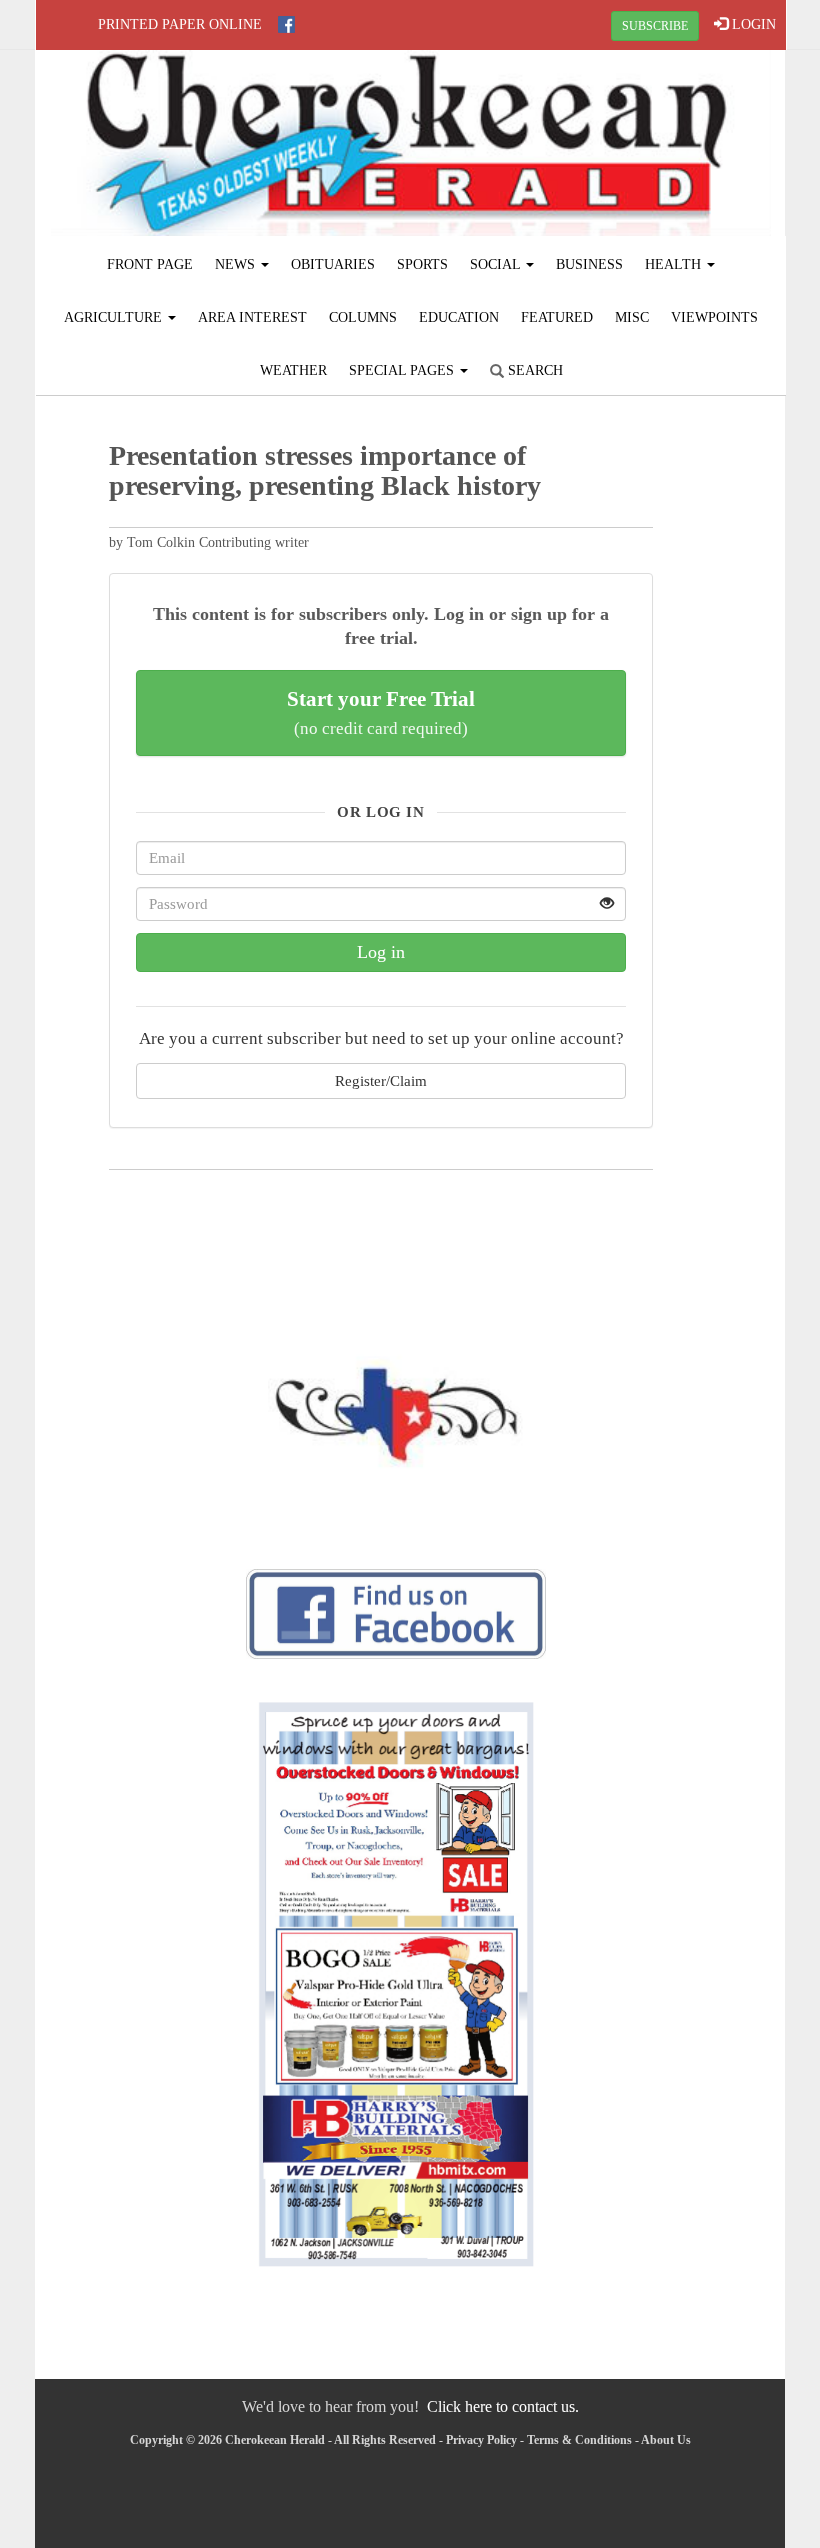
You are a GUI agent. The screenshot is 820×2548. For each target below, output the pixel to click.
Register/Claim (381, 1080)
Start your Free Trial (381, 712)
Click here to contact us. (503, 2406)
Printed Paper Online (180, 24)
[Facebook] (286, 24)
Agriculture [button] (115, 317)
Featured (557, 317)
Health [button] (675, 264)
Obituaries (333, 264)
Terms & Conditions (579, 2440)
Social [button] (497, 264)
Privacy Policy (481, 2440)
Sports (422, 264)
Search (533, 370)
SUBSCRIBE (655, 26)
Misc (632, 317)
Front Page (150, 264)
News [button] (237, 264)
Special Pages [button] (403, 370)
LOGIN (752, 24)
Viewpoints (714, 317)
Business (589, 264)
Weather (293, 370)
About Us (666, 2440)
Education (459, 317)
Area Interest (252, 317)
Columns (363, 317)
